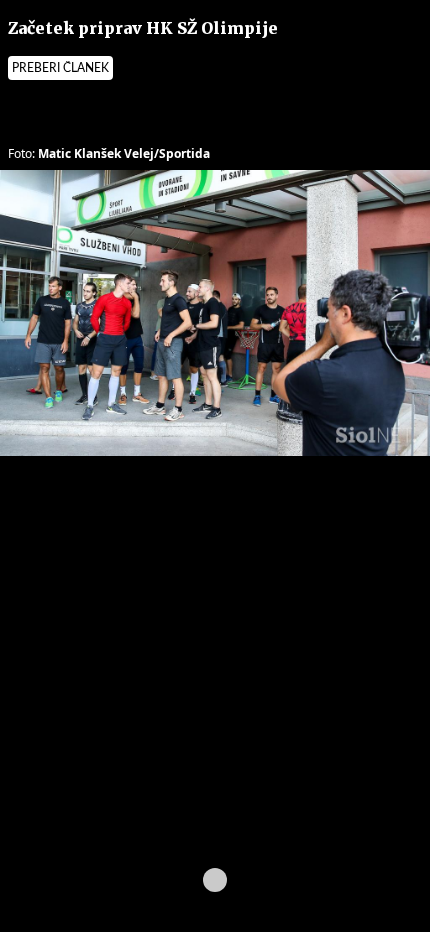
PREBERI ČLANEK (60, 68)
